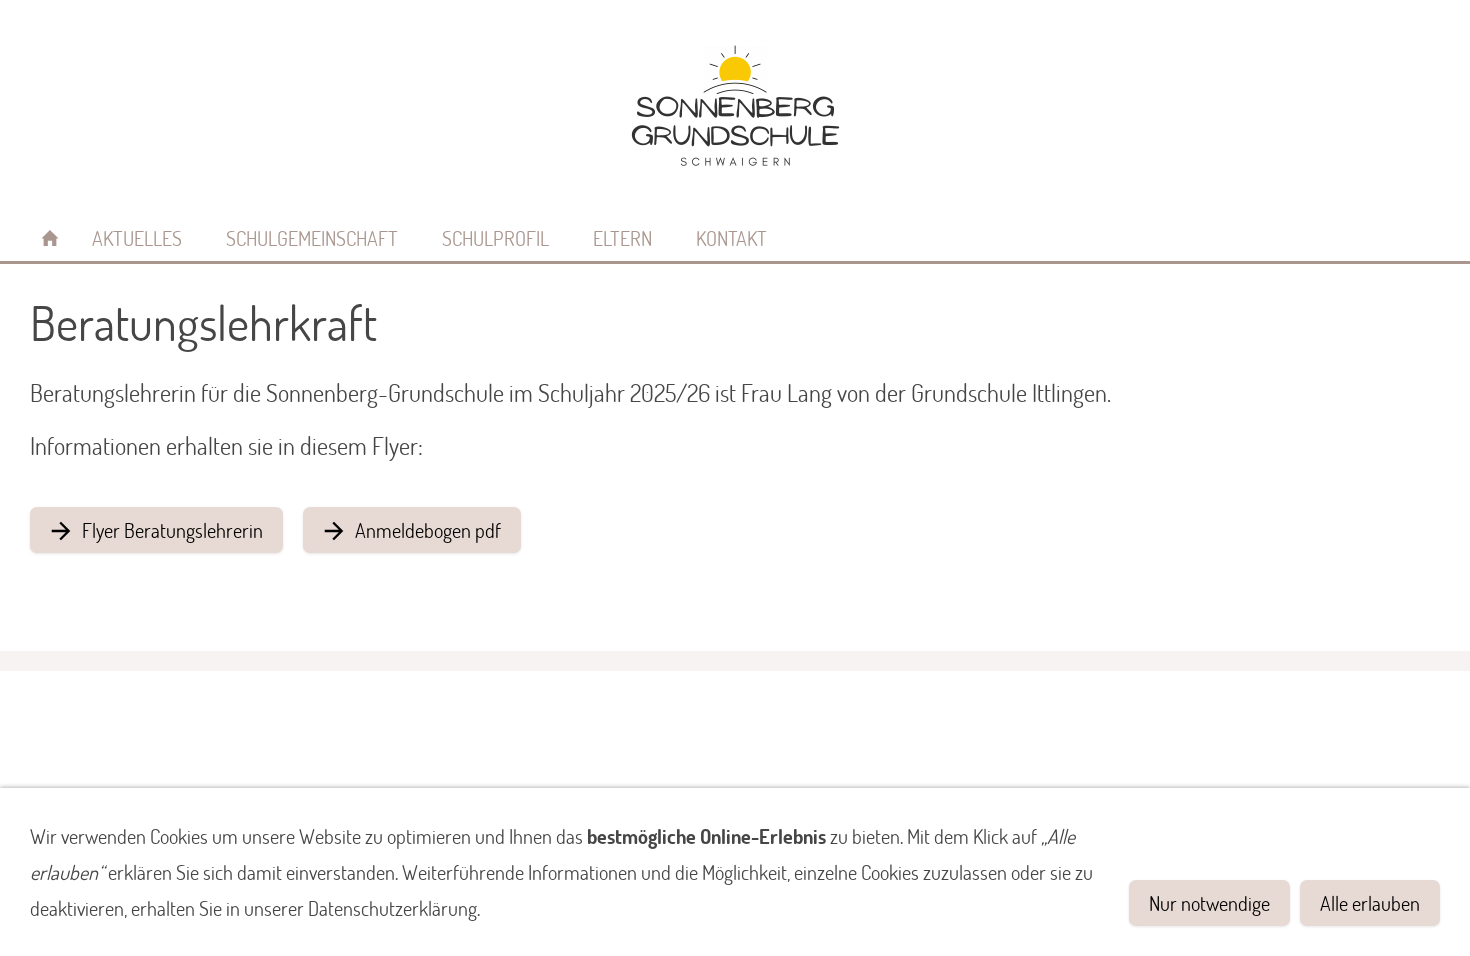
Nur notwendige (1209, 903)
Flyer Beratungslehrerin (172, 530)
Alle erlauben (1370, 903)
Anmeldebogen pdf (428, 530)
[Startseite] (50, 238)
